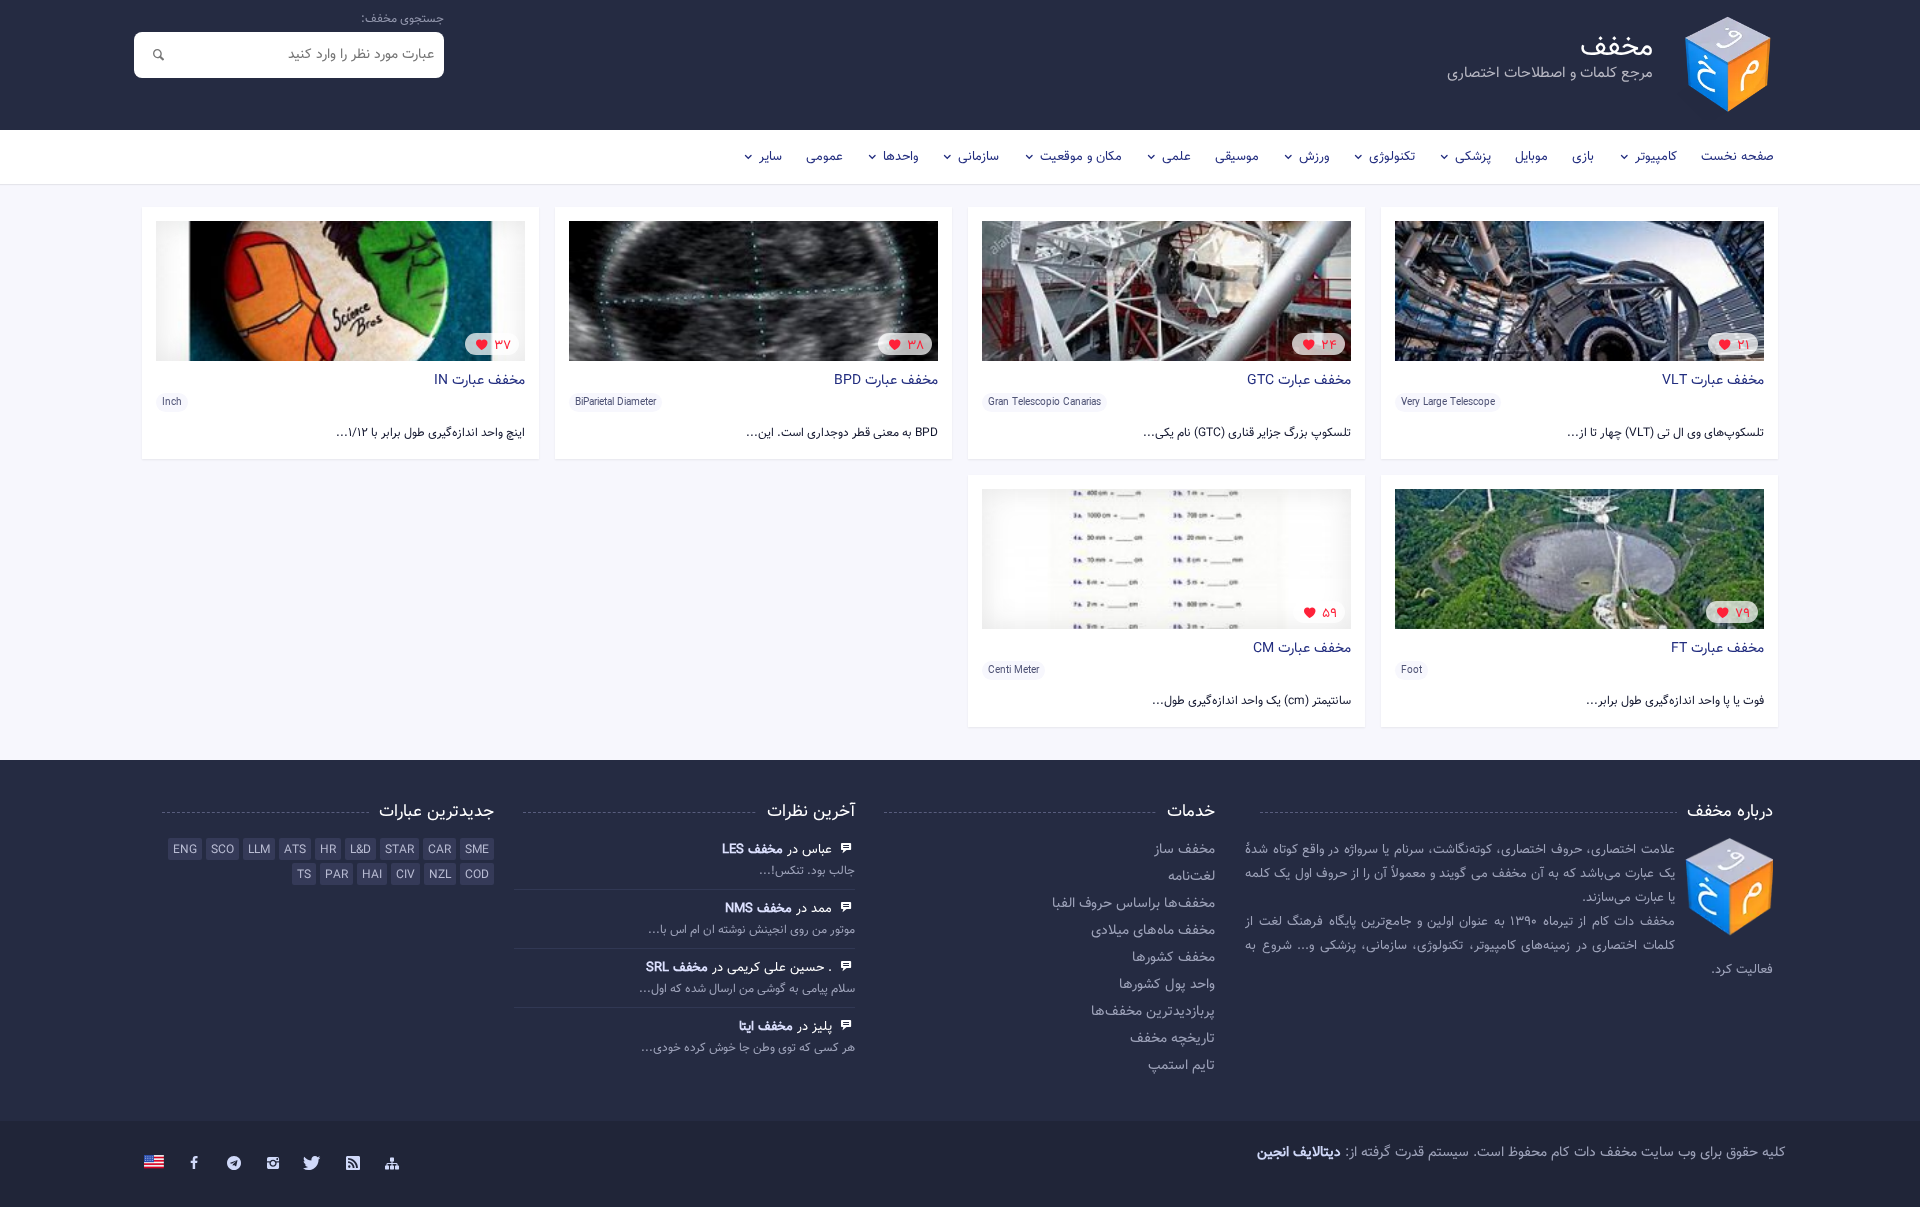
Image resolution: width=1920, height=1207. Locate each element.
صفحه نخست (1737, 157)
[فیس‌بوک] (194, 1164)
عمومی (824, 157)
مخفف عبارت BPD (886, 381)
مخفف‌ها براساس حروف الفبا (1133, 904)
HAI (372, 875)
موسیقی (1237, 157)
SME (477, 850)
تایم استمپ (1181, 1066)
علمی (1176, 157)
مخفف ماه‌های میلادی (1153, 931)
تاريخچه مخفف (1172, 1039)
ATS (295, 850)
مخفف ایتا (766, 1027)
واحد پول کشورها (1167, 985)
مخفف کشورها (1173, 958)
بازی (1583, 157)
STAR (399, 850)
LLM (259, 850)
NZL (440, 875)
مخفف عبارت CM (1302, 649)
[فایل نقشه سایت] (392, 1164)
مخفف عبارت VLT (1713, 381)
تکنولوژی (1392, 157)
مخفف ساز (1184, 850)
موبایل (1531, 157)
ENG (185, 850)
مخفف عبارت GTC (1299, 381)
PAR (336, 875)
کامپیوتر (1656, 157)
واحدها (900, 157)
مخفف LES (752, 850)
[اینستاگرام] (274, 1164)
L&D (360, 850)
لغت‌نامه (1191, 877)
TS (304, 875)
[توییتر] (313, 1164)
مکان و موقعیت (1081, 157)
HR (328, 850)
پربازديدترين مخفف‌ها (1153, 1012)
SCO (222, 850)
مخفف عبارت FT (1717, 649)
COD (477, 875)
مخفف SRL (677, 968)
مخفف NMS (758, 909)
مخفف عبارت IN (479, 381)
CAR (439, 850)
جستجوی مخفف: (402, 19)
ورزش (1314, 157)
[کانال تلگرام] (234, 1164)
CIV (405, 875)
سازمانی (978, 157)
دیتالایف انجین (1299, 1153)
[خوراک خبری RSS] (353, 1164)
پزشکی (1473, 157)
